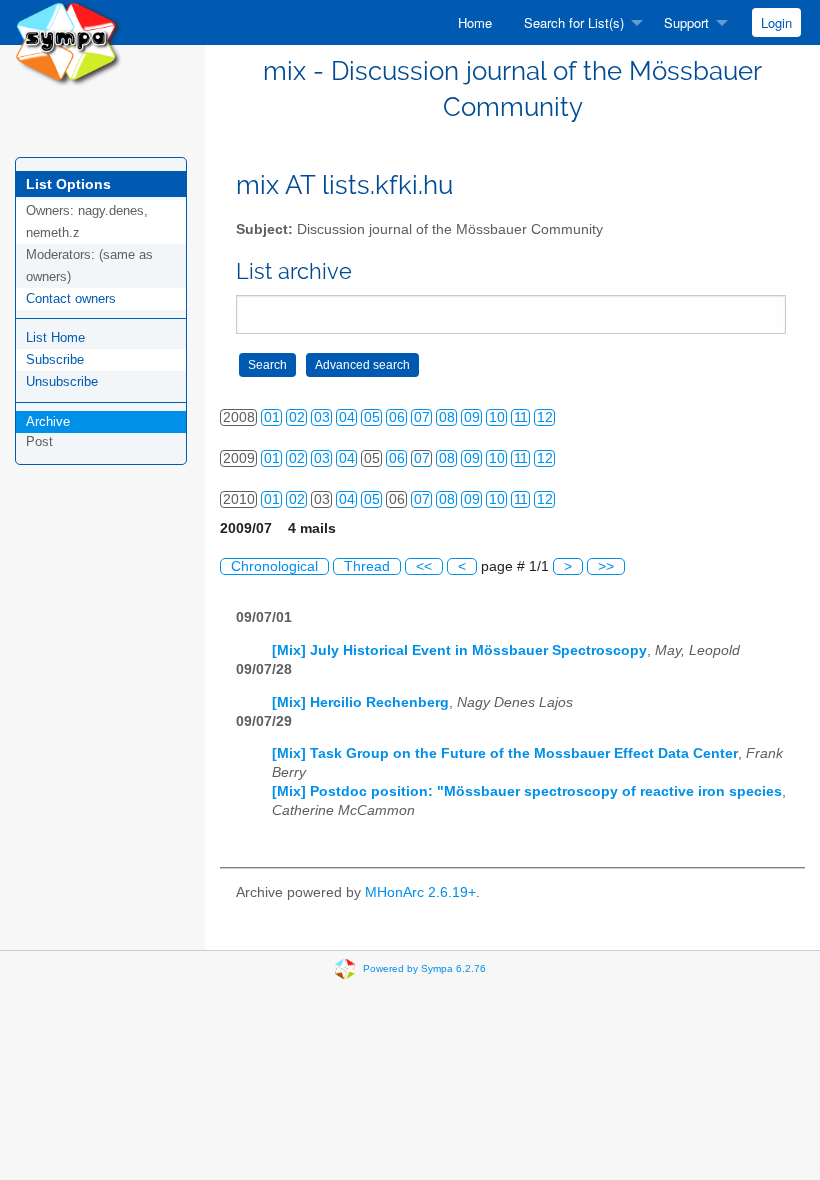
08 (447, 417)
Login (776, 22)
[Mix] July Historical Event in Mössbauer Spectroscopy (459, 650)
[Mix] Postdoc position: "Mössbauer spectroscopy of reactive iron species (527, 791)
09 (472, 417)
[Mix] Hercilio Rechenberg (360, 702)
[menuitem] (475, 22)
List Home (55, 337)
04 (347, 417)
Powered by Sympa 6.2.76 (424, 967)
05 (372, 417)
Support (686, 22)
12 (545, 417)
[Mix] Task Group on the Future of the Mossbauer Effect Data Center (505, 753)
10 (497, 417)
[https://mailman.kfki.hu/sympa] (68, 41)
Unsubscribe (62, 381)
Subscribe (55, 359)
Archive (48, 421)
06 (397, 417)
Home (475, 22)
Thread (367, 566)
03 (322, 417)
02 (297, 417)
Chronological (274, 566)
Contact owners (71, 298)
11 (521, 417)
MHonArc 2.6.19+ (420, 892)
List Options (68, 184)
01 (272, 417)
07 (422, 417)
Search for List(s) (574, 22)
